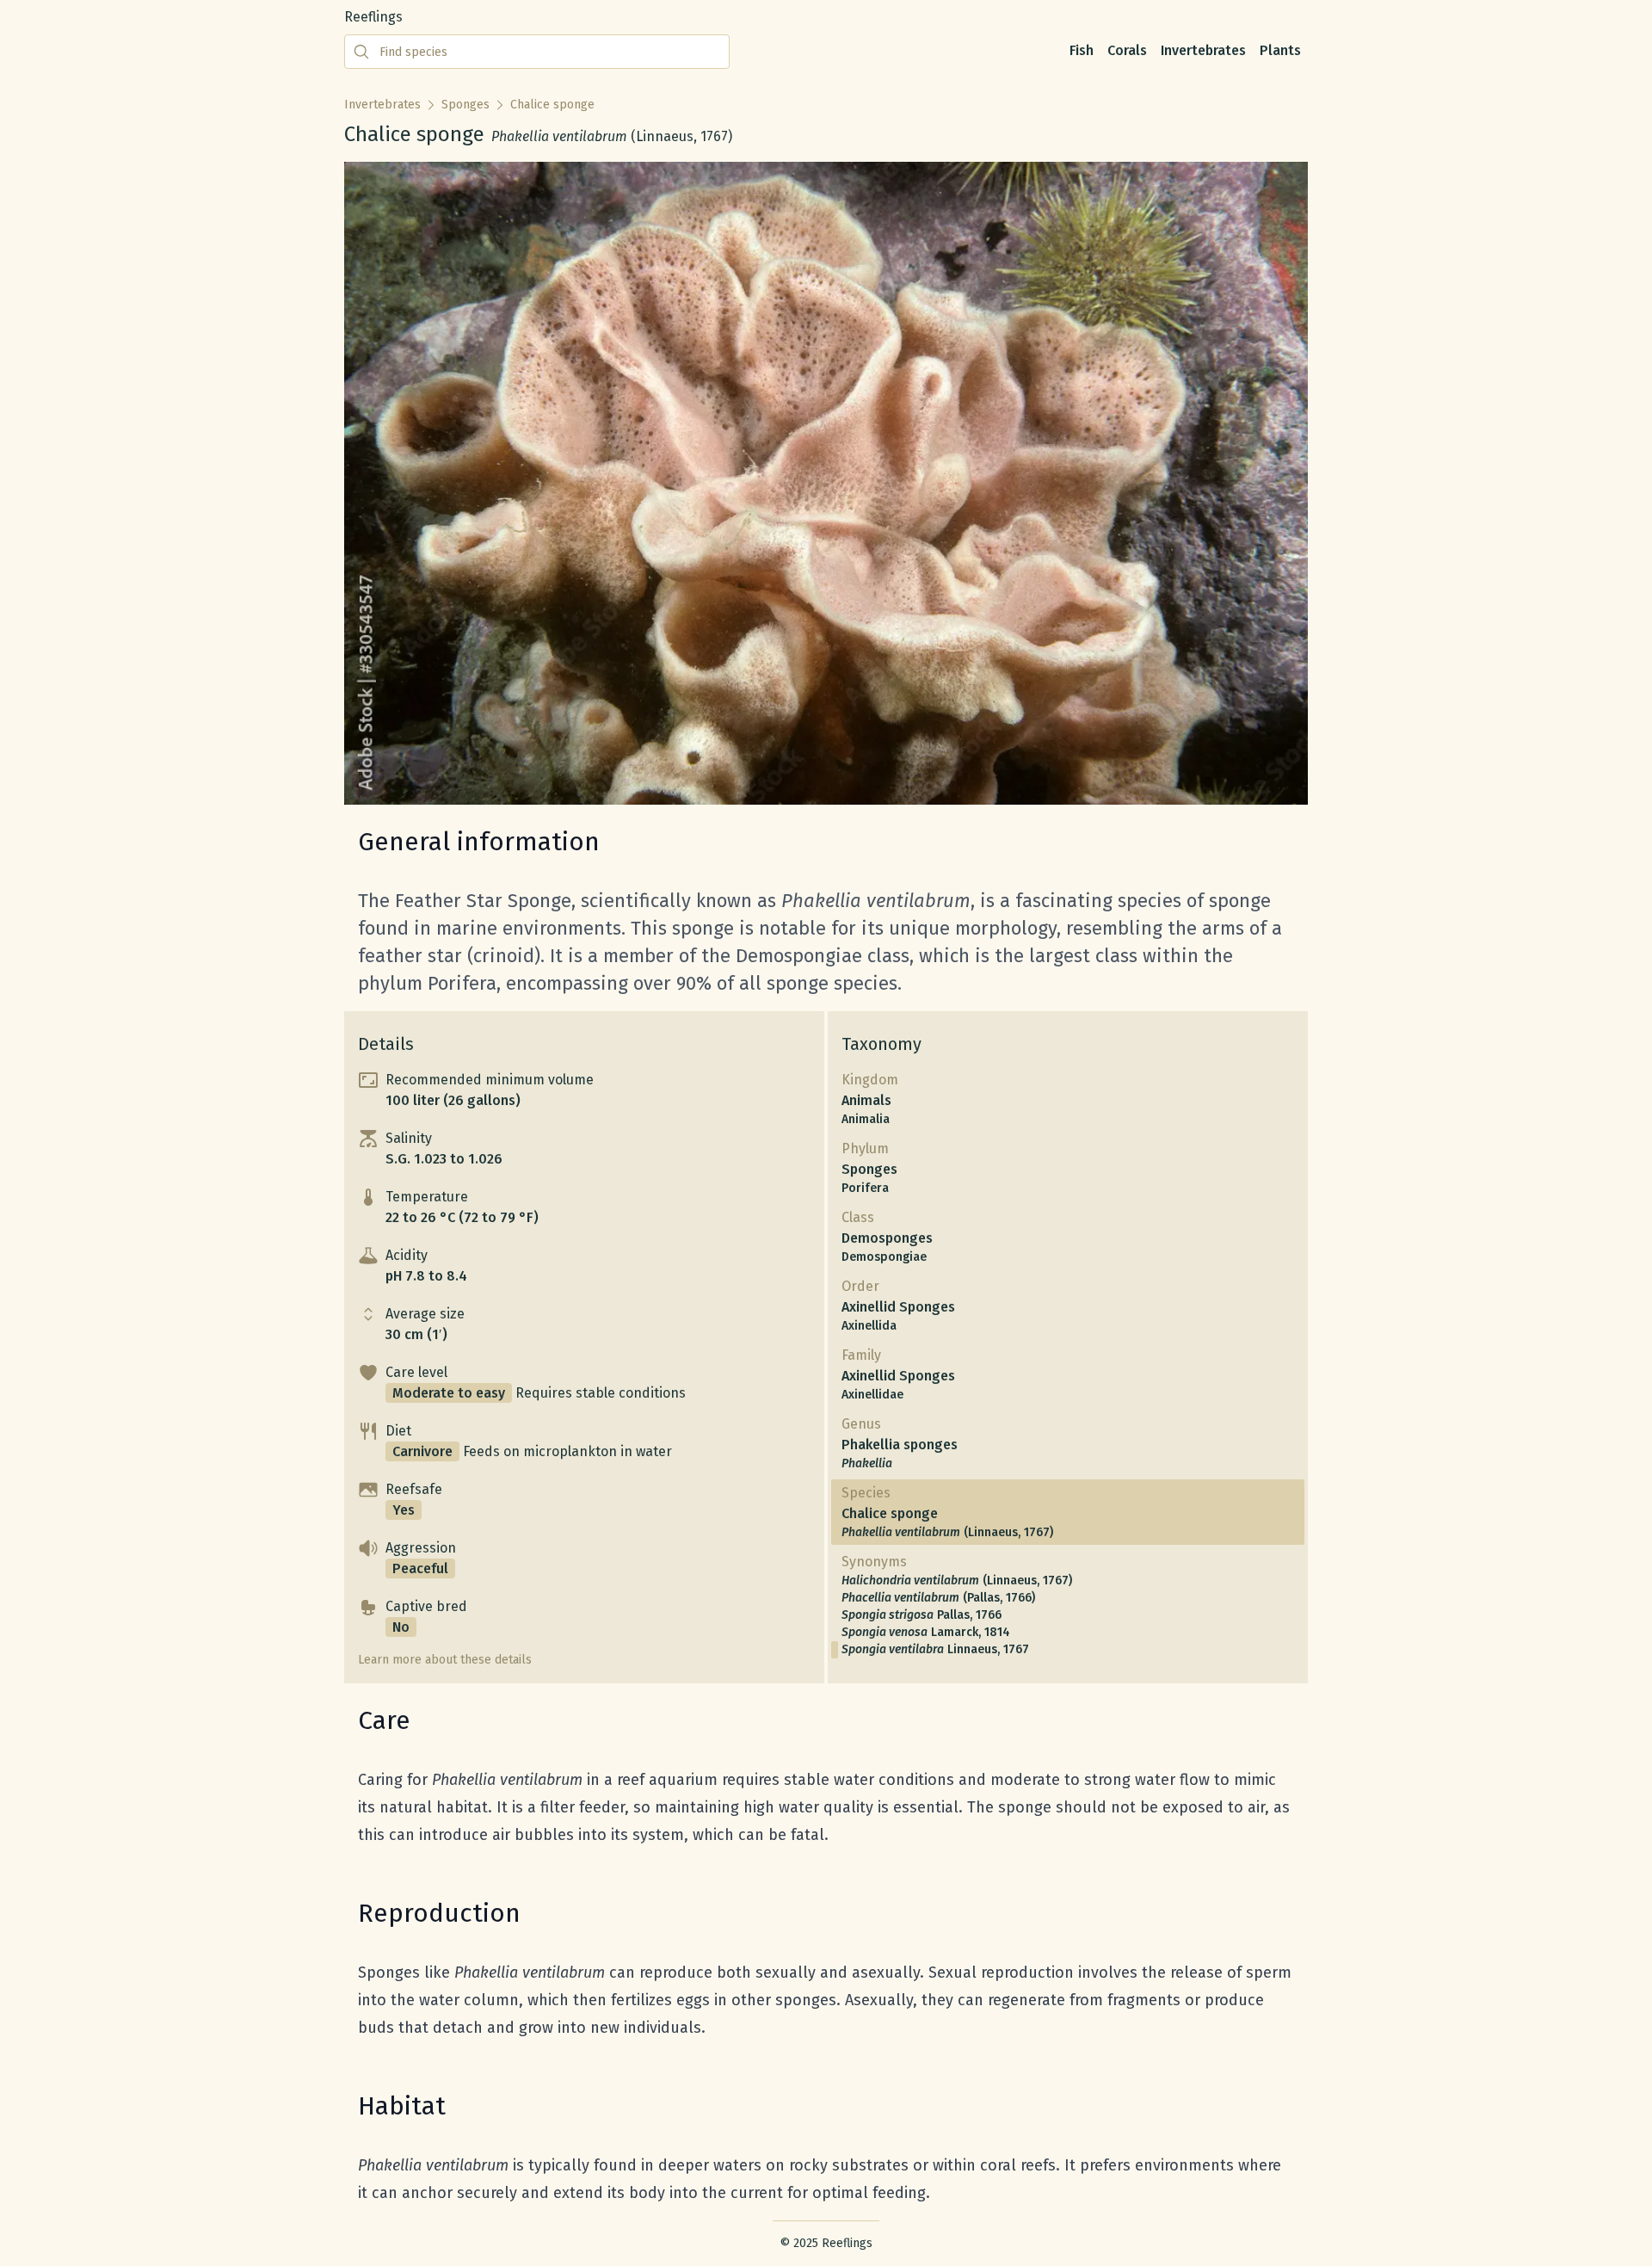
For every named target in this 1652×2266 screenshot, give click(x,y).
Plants (1280, 50)
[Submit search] (361, 52)
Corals (1127, 50)
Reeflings (373, 17)
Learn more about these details (445, 1660)
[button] (584, 1090)
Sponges (465, 105)
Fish (1082, 50)
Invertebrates (1203, 50)
